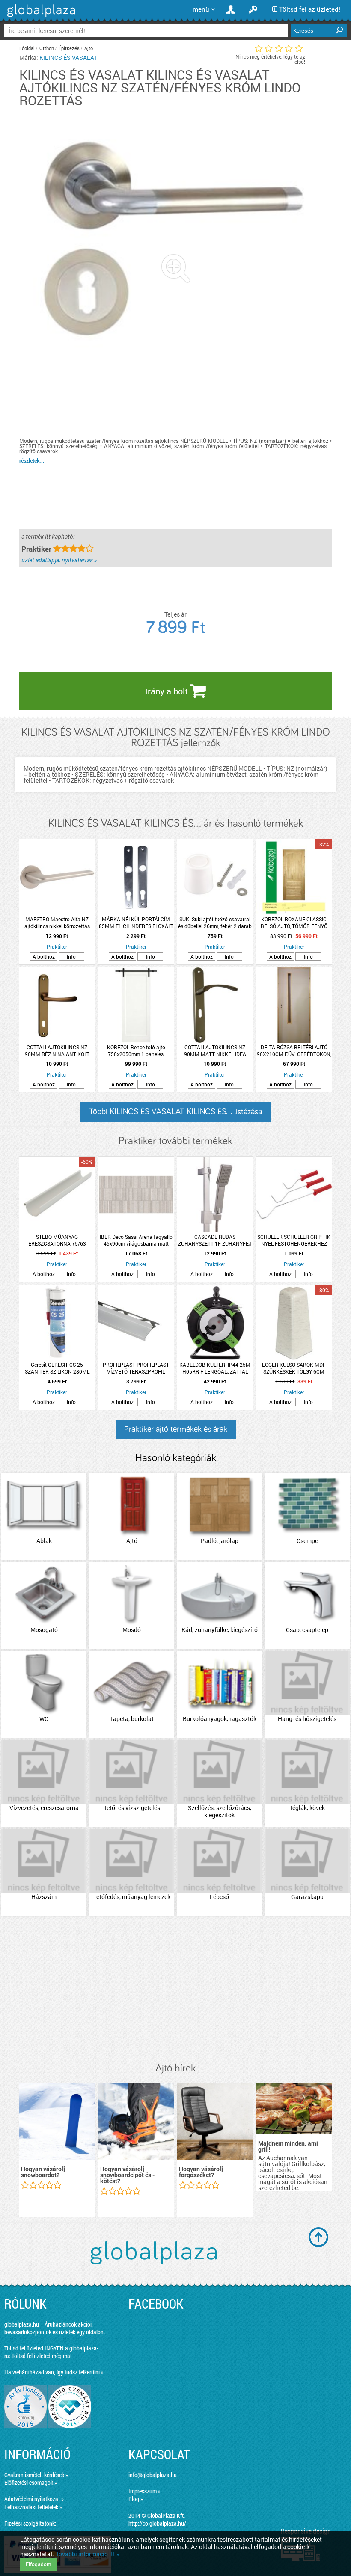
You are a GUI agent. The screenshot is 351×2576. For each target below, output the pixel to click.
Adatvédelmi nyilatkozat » (34, 2499)
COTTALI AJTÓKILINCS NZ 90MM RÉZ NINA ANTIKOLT (57, 1051)
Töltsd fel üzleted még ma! (42, 2356)
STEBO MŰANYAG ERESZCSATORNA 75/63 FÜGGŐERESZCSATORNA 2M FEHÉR (57, 1240)
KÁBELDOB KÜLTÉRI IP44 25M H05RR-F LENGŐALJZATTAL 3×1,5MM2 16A (215, 1368)
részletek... (32, 460)
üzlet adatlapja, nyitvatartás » (59, 560)
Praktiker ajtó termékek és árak (176, 1429)
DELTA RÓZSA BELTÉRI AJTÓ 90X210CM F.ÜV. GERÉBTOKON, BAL (294, 1051)
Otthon (47, 48)
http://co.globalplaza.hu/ (157, 2523)
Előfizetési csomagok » (31, 2483)
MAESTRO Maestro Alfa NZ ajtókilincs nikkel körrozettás (57, 923)
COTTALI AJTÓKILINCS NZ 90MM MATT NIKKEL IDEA (215, 1051)
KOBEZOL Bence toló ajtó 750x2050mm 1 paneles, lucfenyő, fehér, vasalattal (136, 1051)
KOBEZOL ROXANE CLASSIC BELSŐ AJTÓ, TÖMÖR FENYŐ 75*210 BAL (294, 923)
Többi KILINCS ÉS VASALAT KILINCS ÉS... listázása (175, 1112)
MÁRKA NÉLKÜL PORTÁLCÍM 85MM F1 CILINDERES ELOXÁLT (136, 923)
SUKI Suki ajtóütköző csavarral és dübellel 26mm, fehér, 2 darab (215, 923)
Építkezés (69, 48)
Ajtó (89, 48)
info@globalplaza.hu (153, 2475)
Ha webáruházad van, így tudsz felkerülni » (54, 2372)
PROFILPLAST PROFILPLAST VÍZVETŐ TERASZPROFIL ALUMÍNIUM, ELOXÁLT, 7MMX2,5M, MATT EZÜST (136, 1368)
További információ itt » (88, 2554)
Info (71, 956)
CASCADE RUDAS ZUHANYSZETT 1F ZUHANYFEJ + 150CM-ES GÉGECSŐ (215, 1240)
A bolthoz (44, 956)
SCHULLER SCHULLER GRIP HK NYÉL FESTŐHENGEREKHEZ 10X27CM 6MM (294, 1240)
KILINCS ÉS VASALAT (68, 58)
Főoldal (27, 48)
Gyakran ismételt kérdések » (36, 2475)
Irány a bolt (168, 691)
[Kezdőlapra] (40, 17)
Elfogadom (38, 2564)
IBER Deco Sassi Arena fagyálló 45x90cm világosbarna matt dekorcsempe (136, 1240)
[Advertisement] (175, 1990)
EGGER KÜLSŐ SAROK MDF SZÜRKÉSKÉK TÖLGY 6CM (294, 1368)
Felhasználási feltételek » (33, 2507)
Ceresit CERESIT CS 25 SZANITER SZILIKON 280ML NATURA (57, 1368)
